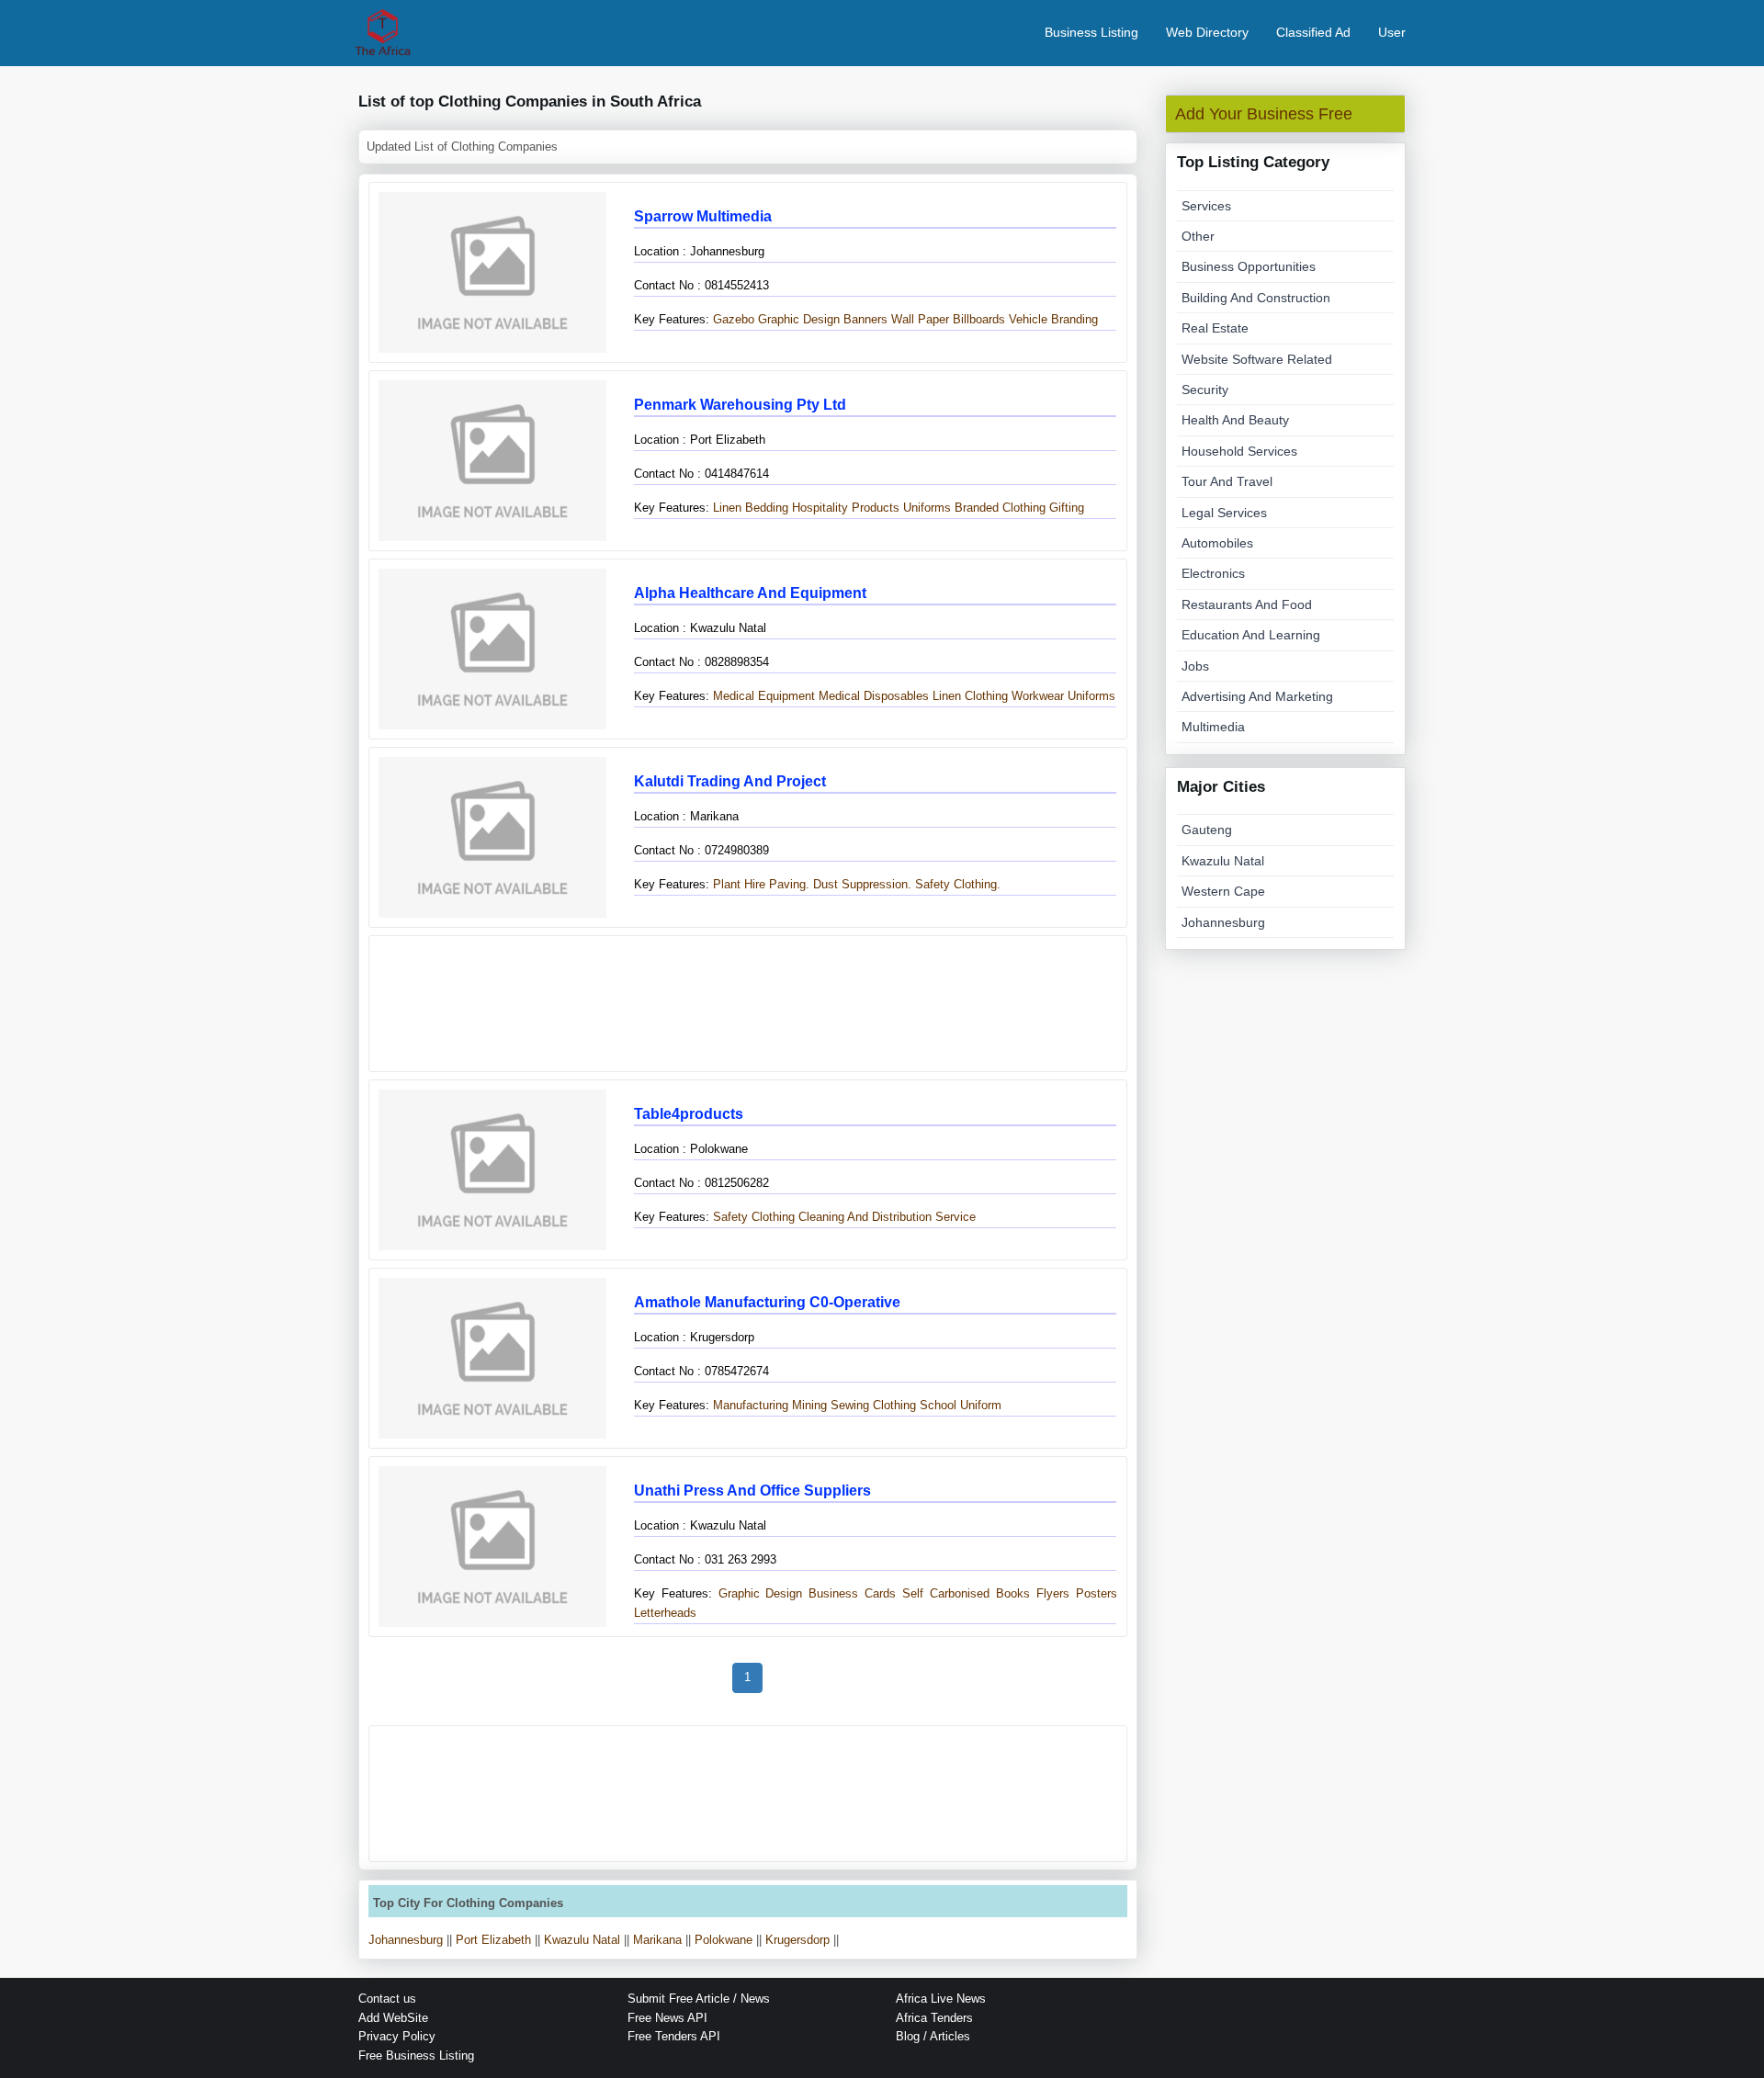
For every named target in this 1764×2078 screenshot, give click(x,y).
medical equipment (762, 696)
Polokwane (724, 1940)
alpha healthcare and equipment (750, 593)
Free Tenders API (674, 2036)
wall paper (920, 319)
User (1392, 32)
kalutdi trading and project (730, 781)
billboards (979, 319)
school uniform (961, 1405)
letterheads (665, 1613)
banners (865, 319)
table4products (689, 1114)
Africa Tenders (934, 2018)
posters (1097, 1593)
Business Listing (1091, 32)
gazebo (732, 319)
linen (725, 508)
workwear (1038, 696)
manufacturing (749, 1405)
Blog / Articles (933, 2036)
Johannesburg (406, 1940)
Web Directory (1207, 32)
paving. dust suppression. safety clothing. (885, 884)
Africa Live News (941, 1999)
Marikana (657, 1940)
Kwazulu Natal (582, 1940)
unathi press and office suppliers (752, 1491)
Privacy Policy (397, 2036)
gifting (1067, 508)
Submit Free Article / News (699, 1999)
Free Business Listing (416, 2055)
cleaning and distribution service (887, 1217)
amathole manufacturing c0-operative (767, 1302)
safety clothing (752, 1217)
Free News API (667, 2018)
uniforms (927, 508)
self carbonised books (966, 1593)
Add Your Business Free (1264, 114)
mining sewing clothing (854, 1405)
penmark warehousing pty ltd (740, 405)
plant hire (737, 884)
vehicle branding (1053, 319)
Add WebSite (393, 2018)
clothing (986, 696)
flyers (1053, 1593)
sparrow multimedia (703, 216)
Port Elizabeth (493, 1940)
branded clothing (1000, 508)
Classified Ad (1313, 32)
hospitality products (846, 508)
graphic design (799, 319)
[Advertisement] (748, 1004)
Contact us (387, 1999)
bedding (767, 508)
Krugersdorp (797, 1940)
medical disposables (874, 696)
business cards (852, 1593)
